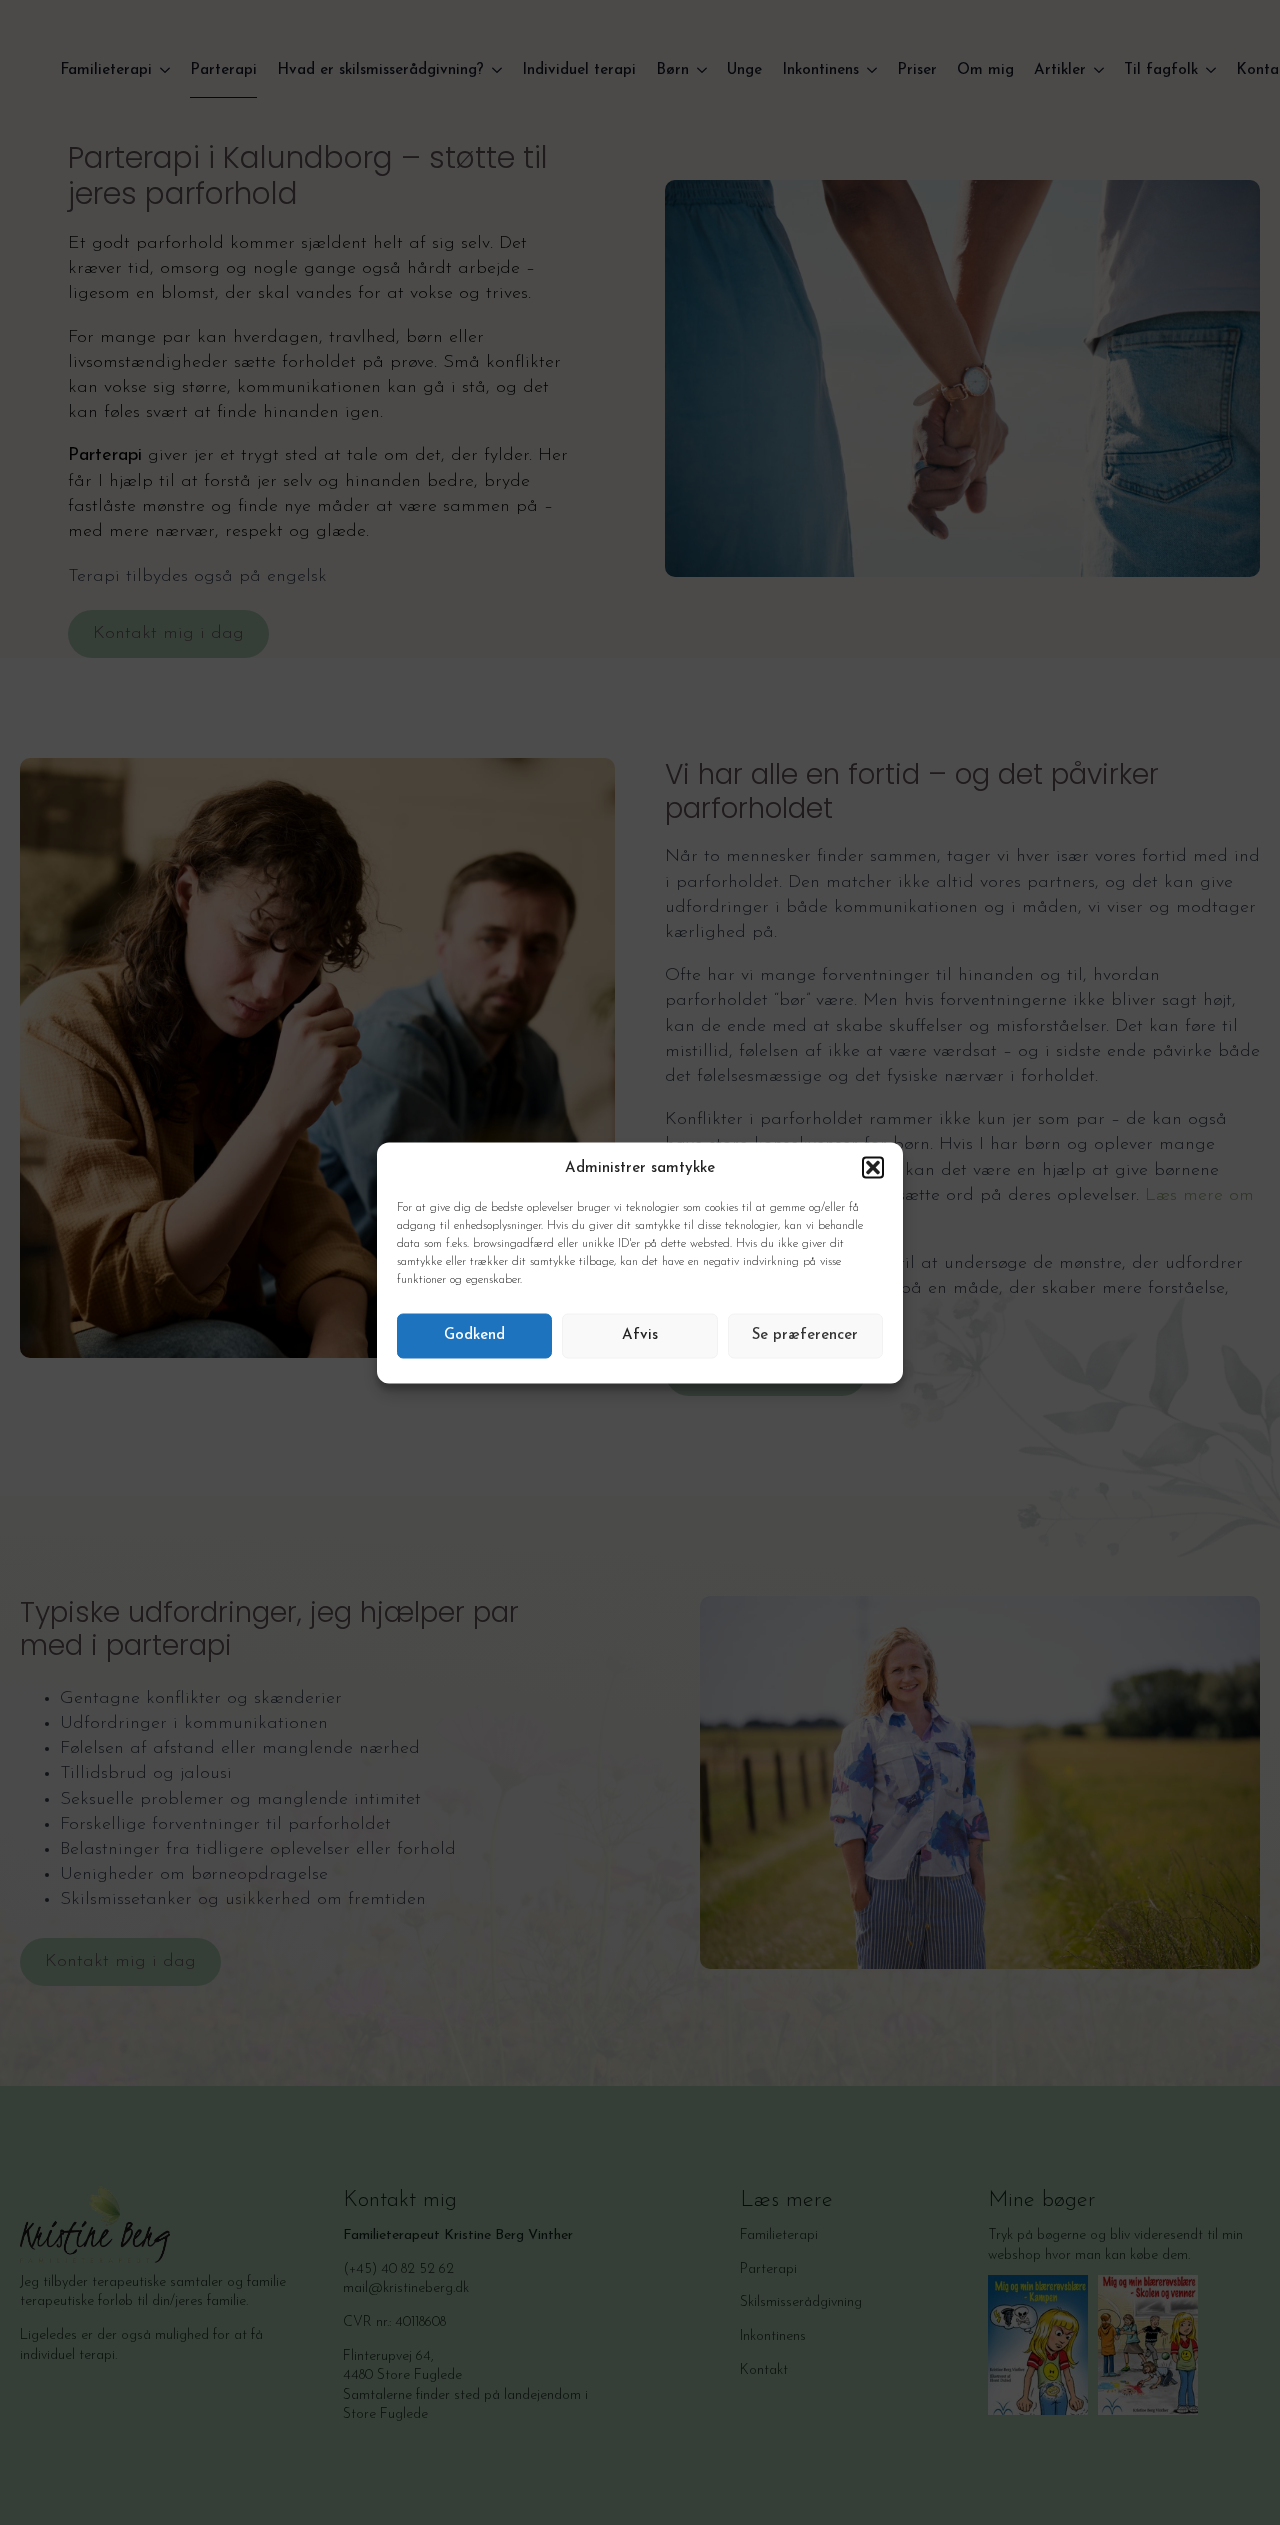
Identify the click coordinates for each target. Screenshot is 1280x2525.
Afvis (640, 1335)
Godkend (474, 1335)
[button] (873, 1168)
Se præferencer (805, 1335)
